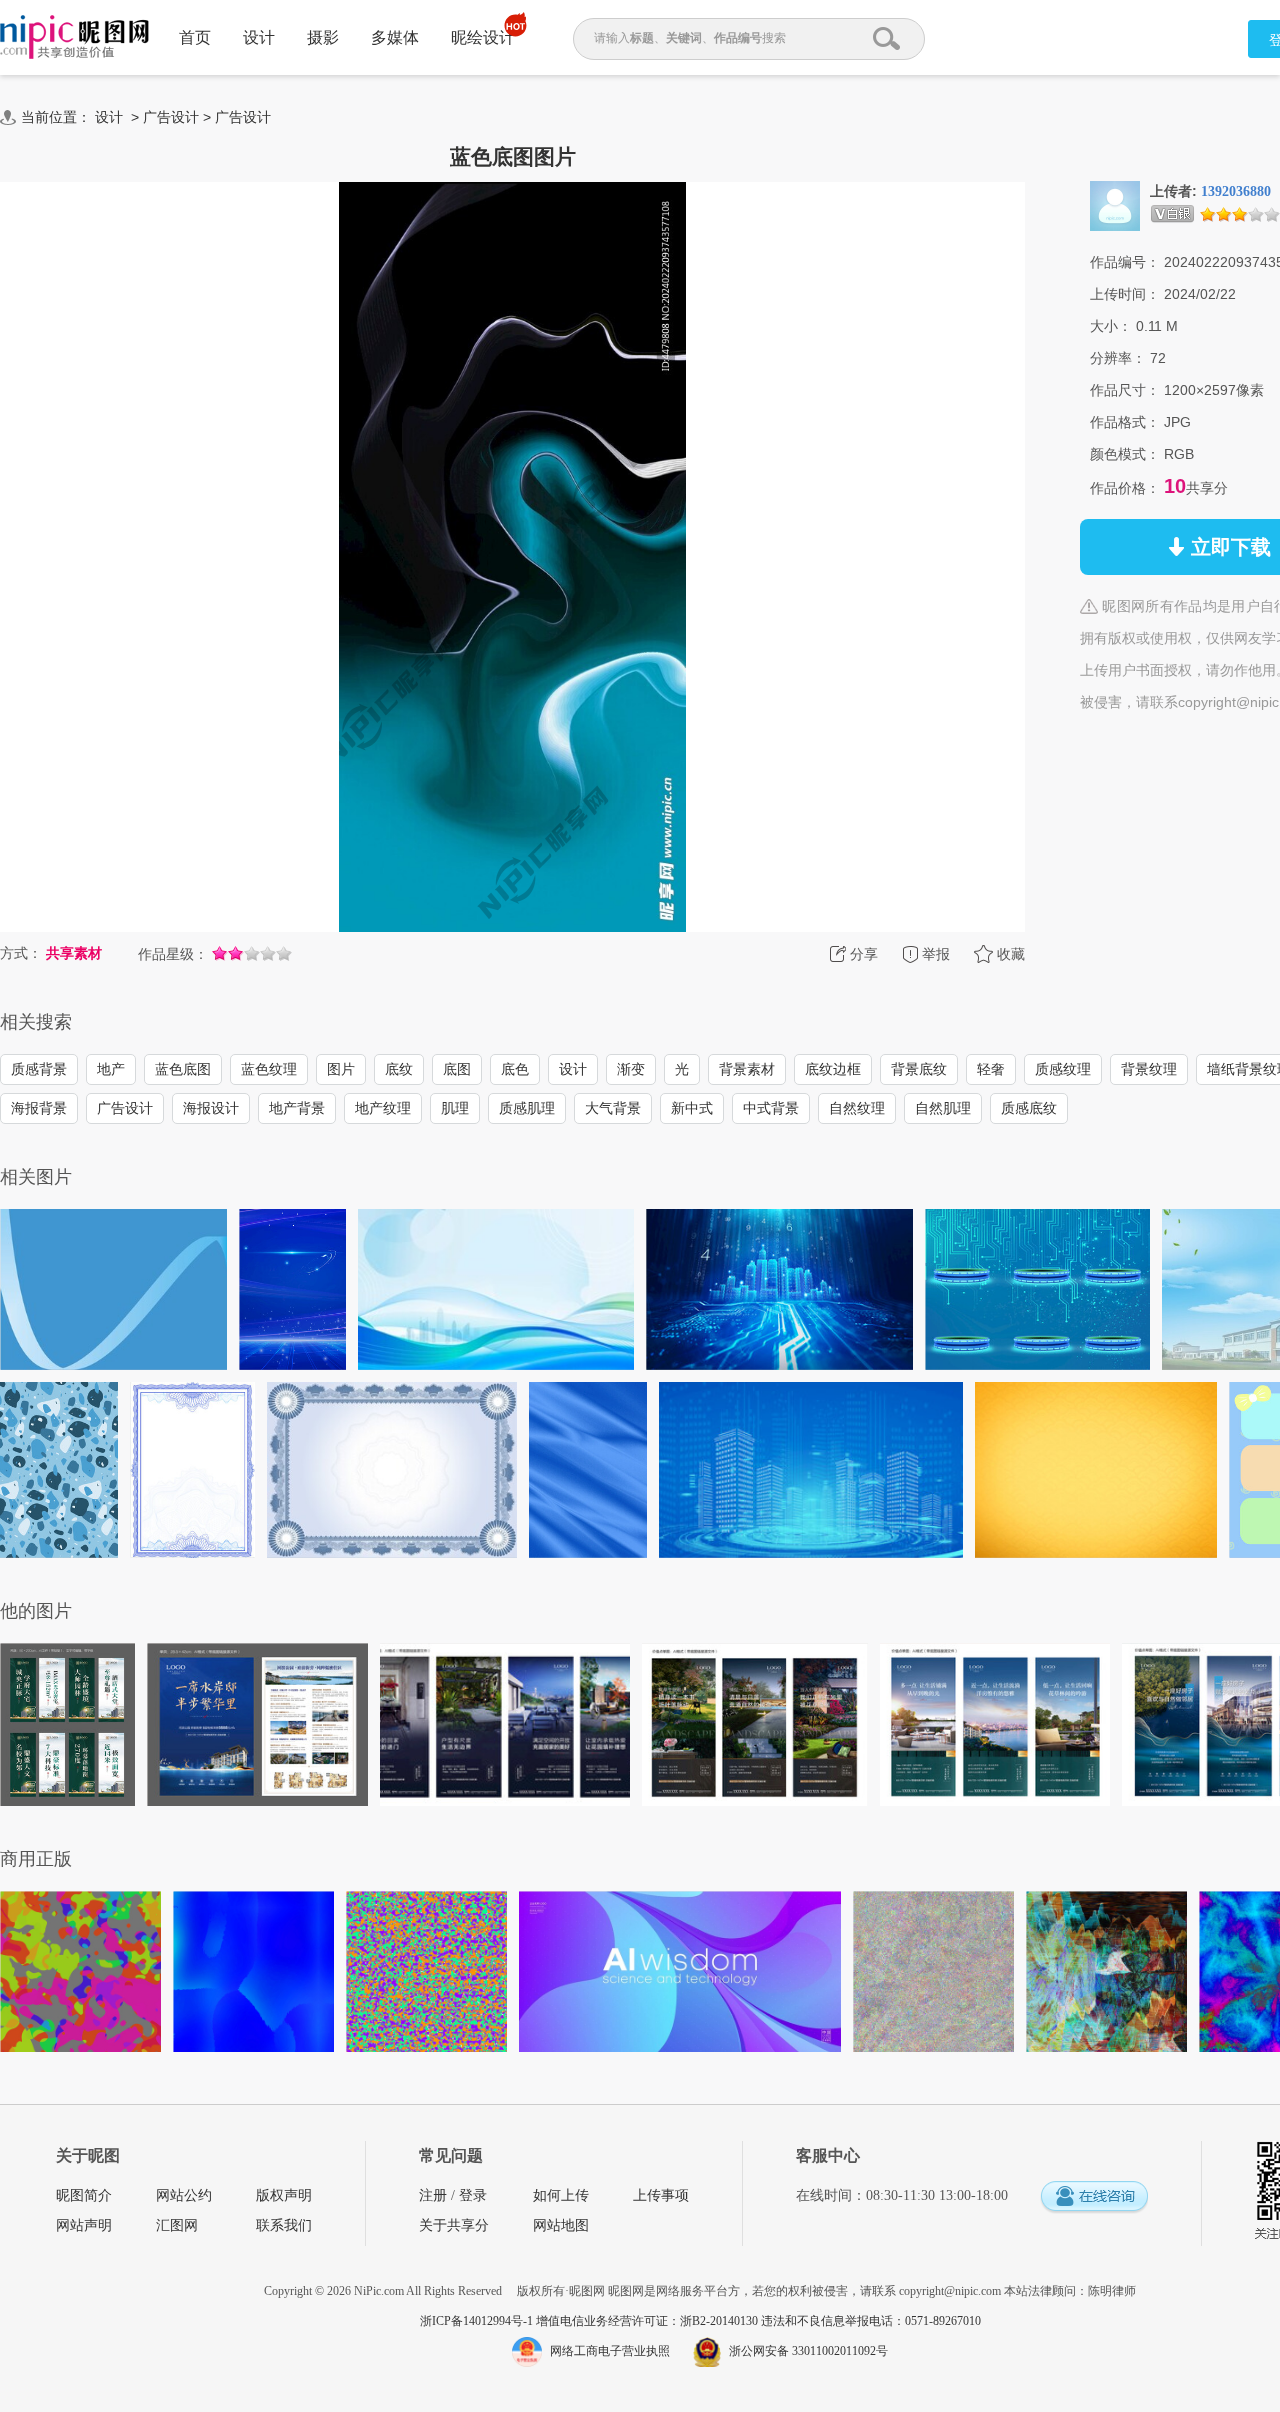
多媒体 (395, 37)
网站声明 (84, 2225)
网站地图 (561, 2225)
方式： (21, 953)
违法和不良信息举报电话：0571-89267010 (871, 2321)
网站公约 (184, 2195)
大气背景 (613, 1108)
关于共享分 (454, 2225)
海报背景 (39, 1108)
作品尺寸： (1125, 390)
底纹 (399, 1069)
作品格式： (1125, 422)
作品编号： (1125, 262)
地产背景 (297, 1108)
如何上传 (561, 2195)
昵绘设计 (483, 37)
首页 (195, 37)
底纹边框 (833, 1069)
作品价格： (1125, 488)
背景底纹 (919, 1069)
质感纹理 (1063, 1069)
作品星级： (173, 954)
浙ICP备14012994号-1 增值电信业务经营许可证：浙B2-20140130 (590, 2321)
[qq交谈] (1094, 2197)
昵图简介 (84, 2195)
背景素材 (747, 1069)
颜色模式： (1125, 454)
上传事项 (661, 2195)
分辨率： (1118, 358)
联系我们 (284, 2225)
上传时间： (1125, 294)
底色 (515, 1069)
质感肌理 (527, 1108)
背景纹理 (1149, 1069)
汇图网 (177, 2225)
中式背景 (771, 1108)
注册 (433, 2195)
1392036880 (1236, 191)
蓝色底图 (183, 1069)
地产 (111, 1069)
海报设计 (211, 1108)
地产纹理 (383, 1108)
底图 (457, 1069)
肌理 (455, 1108)
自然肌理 (943, 1108)
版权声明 (284, 2195)
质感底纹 (1029, 1108)
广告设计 (171, 117)
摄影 (323, 37)
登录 (473, 2195)
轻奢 (991, 1069)
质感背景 (39, 1069)
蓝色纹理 (269, 1069)
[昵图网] (74, 37)
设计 (259, 37)
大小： (1111, 326)
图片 (341, 1069)
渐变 (631, 1069)
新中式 (692, 1108)
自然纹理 (857, 1108)
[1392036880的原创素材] (1115, 205)
